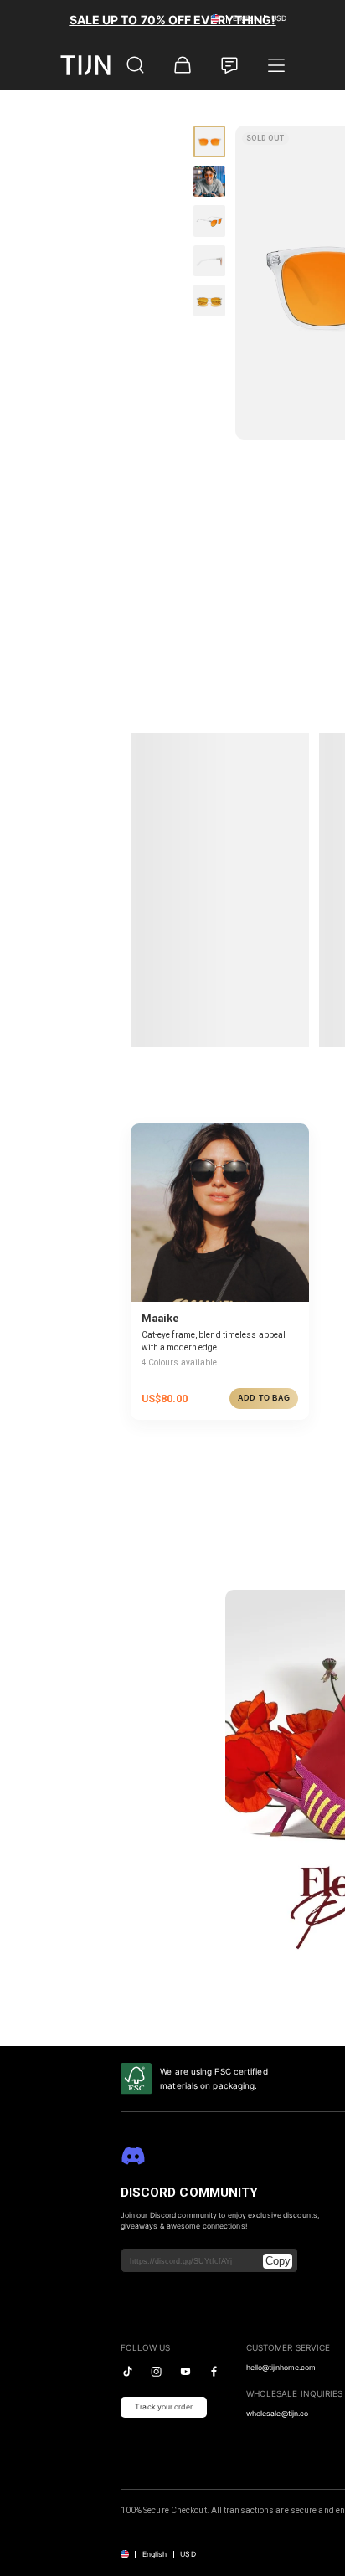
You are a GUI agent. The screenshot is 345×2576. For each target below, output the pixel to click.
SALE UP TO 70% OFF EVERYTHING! (173, 20)
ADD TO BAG (264, 1398)
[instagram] (156, 2371)
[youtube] (185, 2371)
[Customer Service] (229, 65)
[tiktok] (128, 2371)
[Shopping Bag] (183, 65)
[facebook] (214, 2371)
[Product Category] (276, 65)
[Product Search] (136, 65)
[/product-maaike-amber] (220, 1213)
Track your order (164, 2407)
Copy (278, 2261)
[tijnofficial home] (85, 65)
